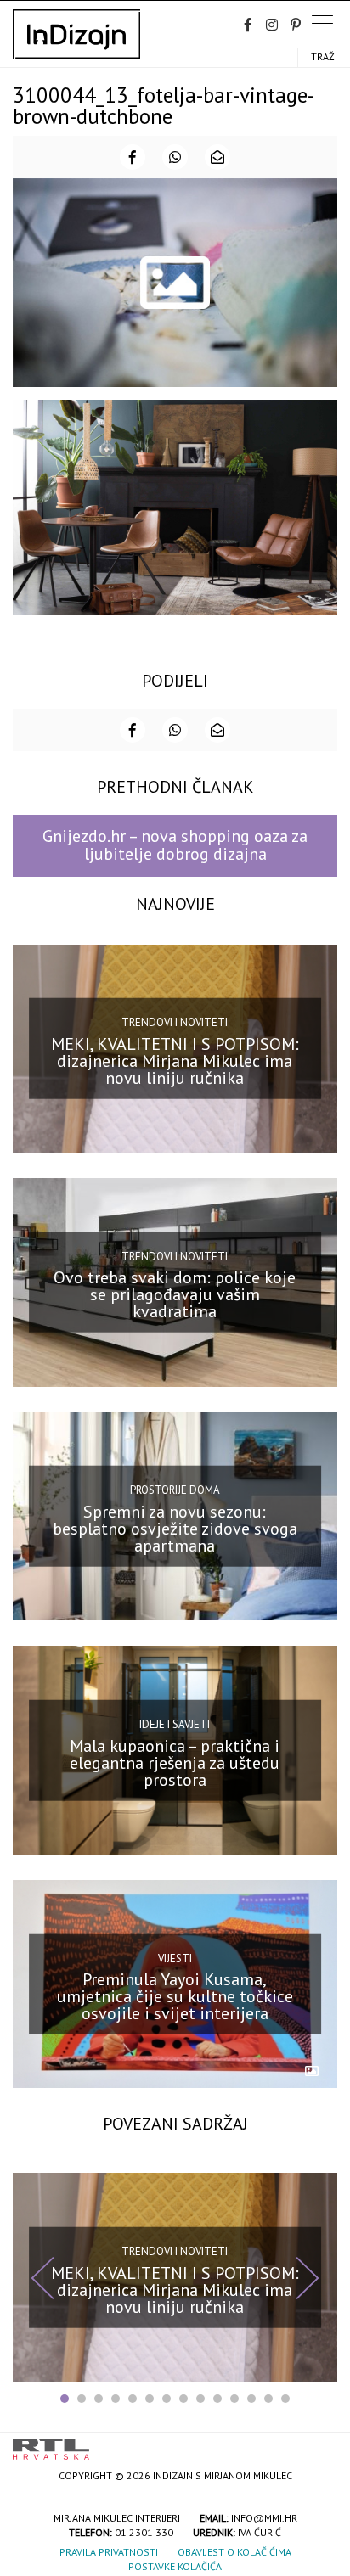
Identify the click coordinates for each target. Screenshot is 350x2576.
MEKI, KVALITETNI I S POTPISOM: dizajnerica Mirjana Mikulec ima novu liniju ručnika (175, 1061)
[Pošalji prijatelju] (217, 157)
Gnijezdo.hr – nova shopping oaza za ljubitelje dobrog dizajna (175, 845)
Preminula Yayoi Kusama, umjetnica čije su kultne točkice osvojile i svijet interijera (175, 1996)
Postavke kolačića (175, 2566)
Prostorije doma (175, 1490)
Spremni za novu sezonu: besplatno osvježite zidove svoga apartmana (175, 1529)
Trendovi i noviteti (175, 1022)
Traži (324, 56)
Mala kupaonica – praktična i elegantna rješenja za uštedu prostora (175, 1762)
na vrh (320, 2443)
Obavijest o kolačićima (234, 2552)
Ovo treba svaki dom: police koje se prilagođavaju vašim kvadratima (175, 1294)
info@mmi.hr (264, 2518)
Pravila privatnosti (109, 2552)
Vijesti (175, 1958)
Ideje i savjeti (175, 1724)
